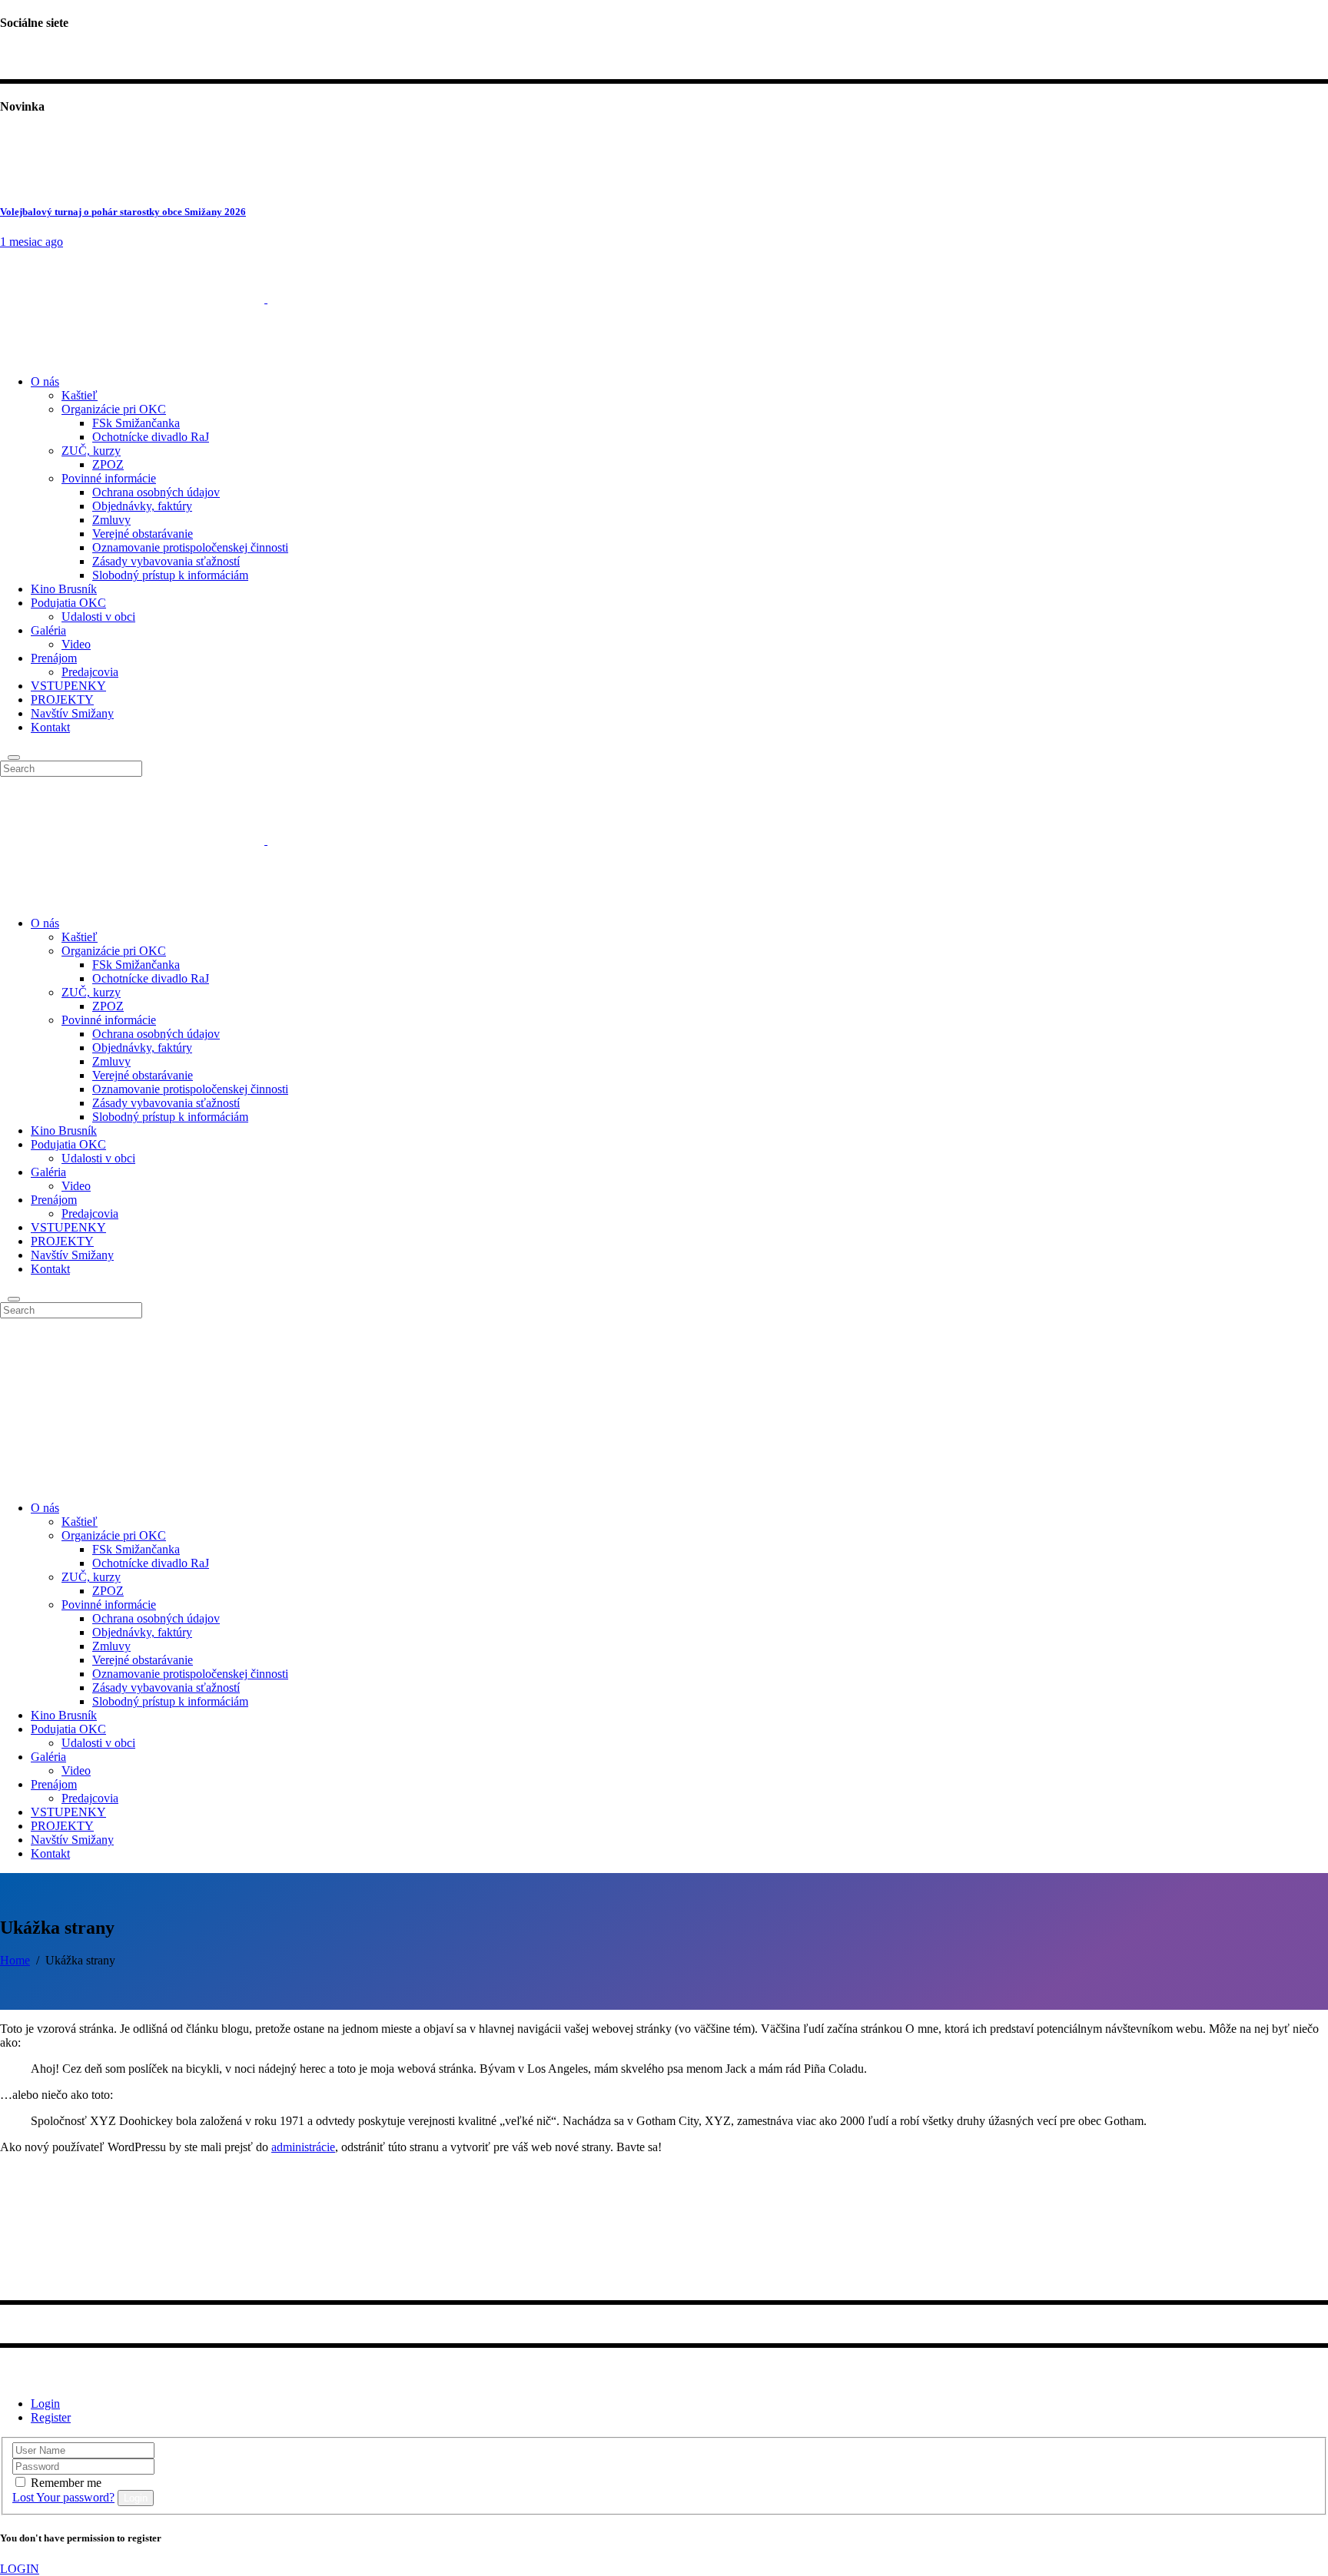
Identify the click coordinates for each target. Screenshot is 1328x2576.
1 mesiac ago (32, 242)
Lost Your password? (63, 2497)
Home (15, 1960)
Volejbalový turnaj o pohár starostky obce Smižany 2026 (123, 212)
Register (51, 2417)
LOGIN (20, 2569)
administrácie (303, 2147)
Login (45, 2404)
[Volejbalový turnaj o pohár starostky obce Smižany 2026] (29, 182)
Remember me (66, 2483)
